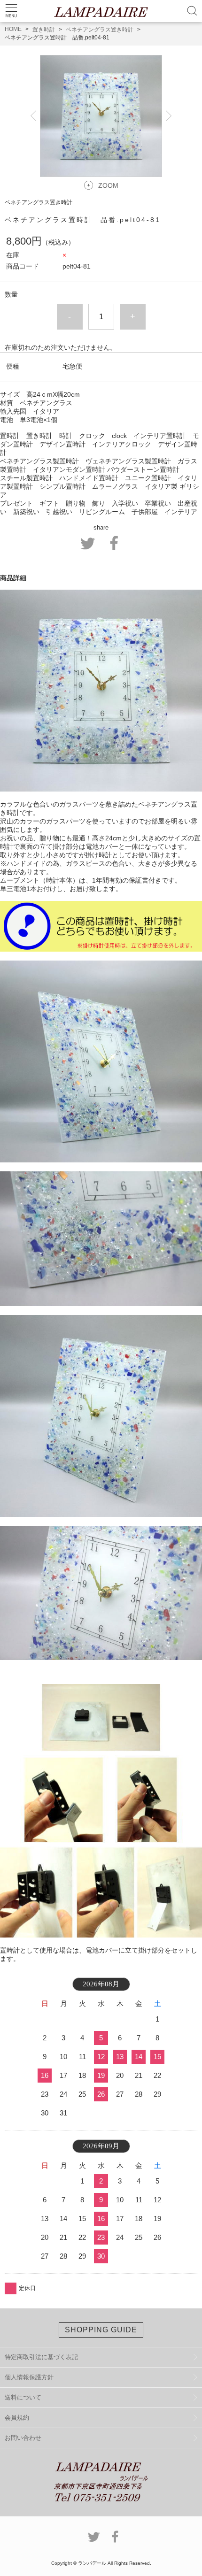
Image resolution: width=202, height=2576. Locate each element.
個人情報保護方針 (29, 2377)
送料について (23, 2397)
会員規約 (17, 2418)
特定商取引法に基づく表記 (41, 2357)
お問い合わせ (23, 2438)
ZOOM (108, 185)
